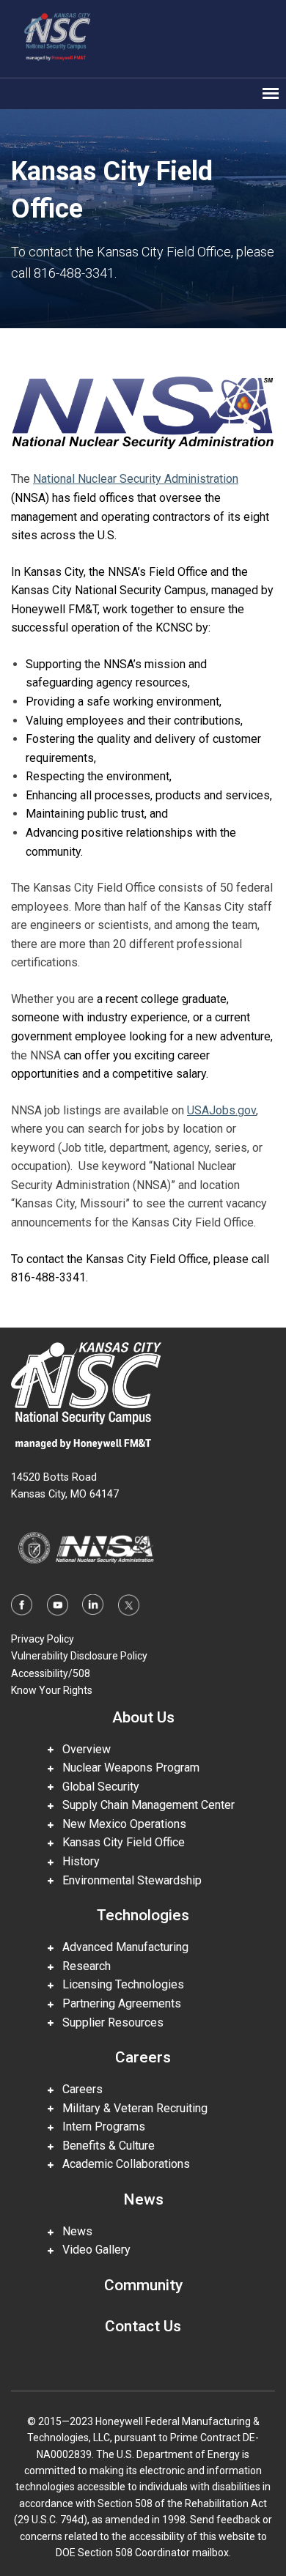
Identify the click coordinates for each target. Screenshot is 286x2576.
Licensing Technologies (119, 1984)
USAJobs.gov (221, 1110)
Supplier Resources (109, 2022)
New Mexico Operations (120, 1824)
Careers (143, 2057)
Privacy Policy (43, 1639)
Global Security (96, 1787)
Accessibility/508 (51, 1673)
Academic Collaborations (122, 2164)
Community (143, 2285)
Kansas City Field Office (119, 1842)
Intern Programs (99, 2127)
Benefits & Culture (104, 2146)
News (143, 2199)
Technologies (143, 1915)
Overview (82, 1749)
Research (82, 1966)
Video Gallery (92, 2250)
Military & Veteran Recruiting (131, 2108)
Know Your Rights (52, 1690)
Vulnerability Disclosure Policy (79, 1656)
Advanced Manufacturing (121, 1947)
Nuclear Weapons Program (126, 1768)
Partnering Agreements (117, 2003)
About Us (143, 1717)
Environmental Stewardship (128, 1880)
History (77, 1861)
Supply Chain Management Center (144, 1805)
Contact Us (143, 2326)
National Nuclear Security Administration (136, 479)
